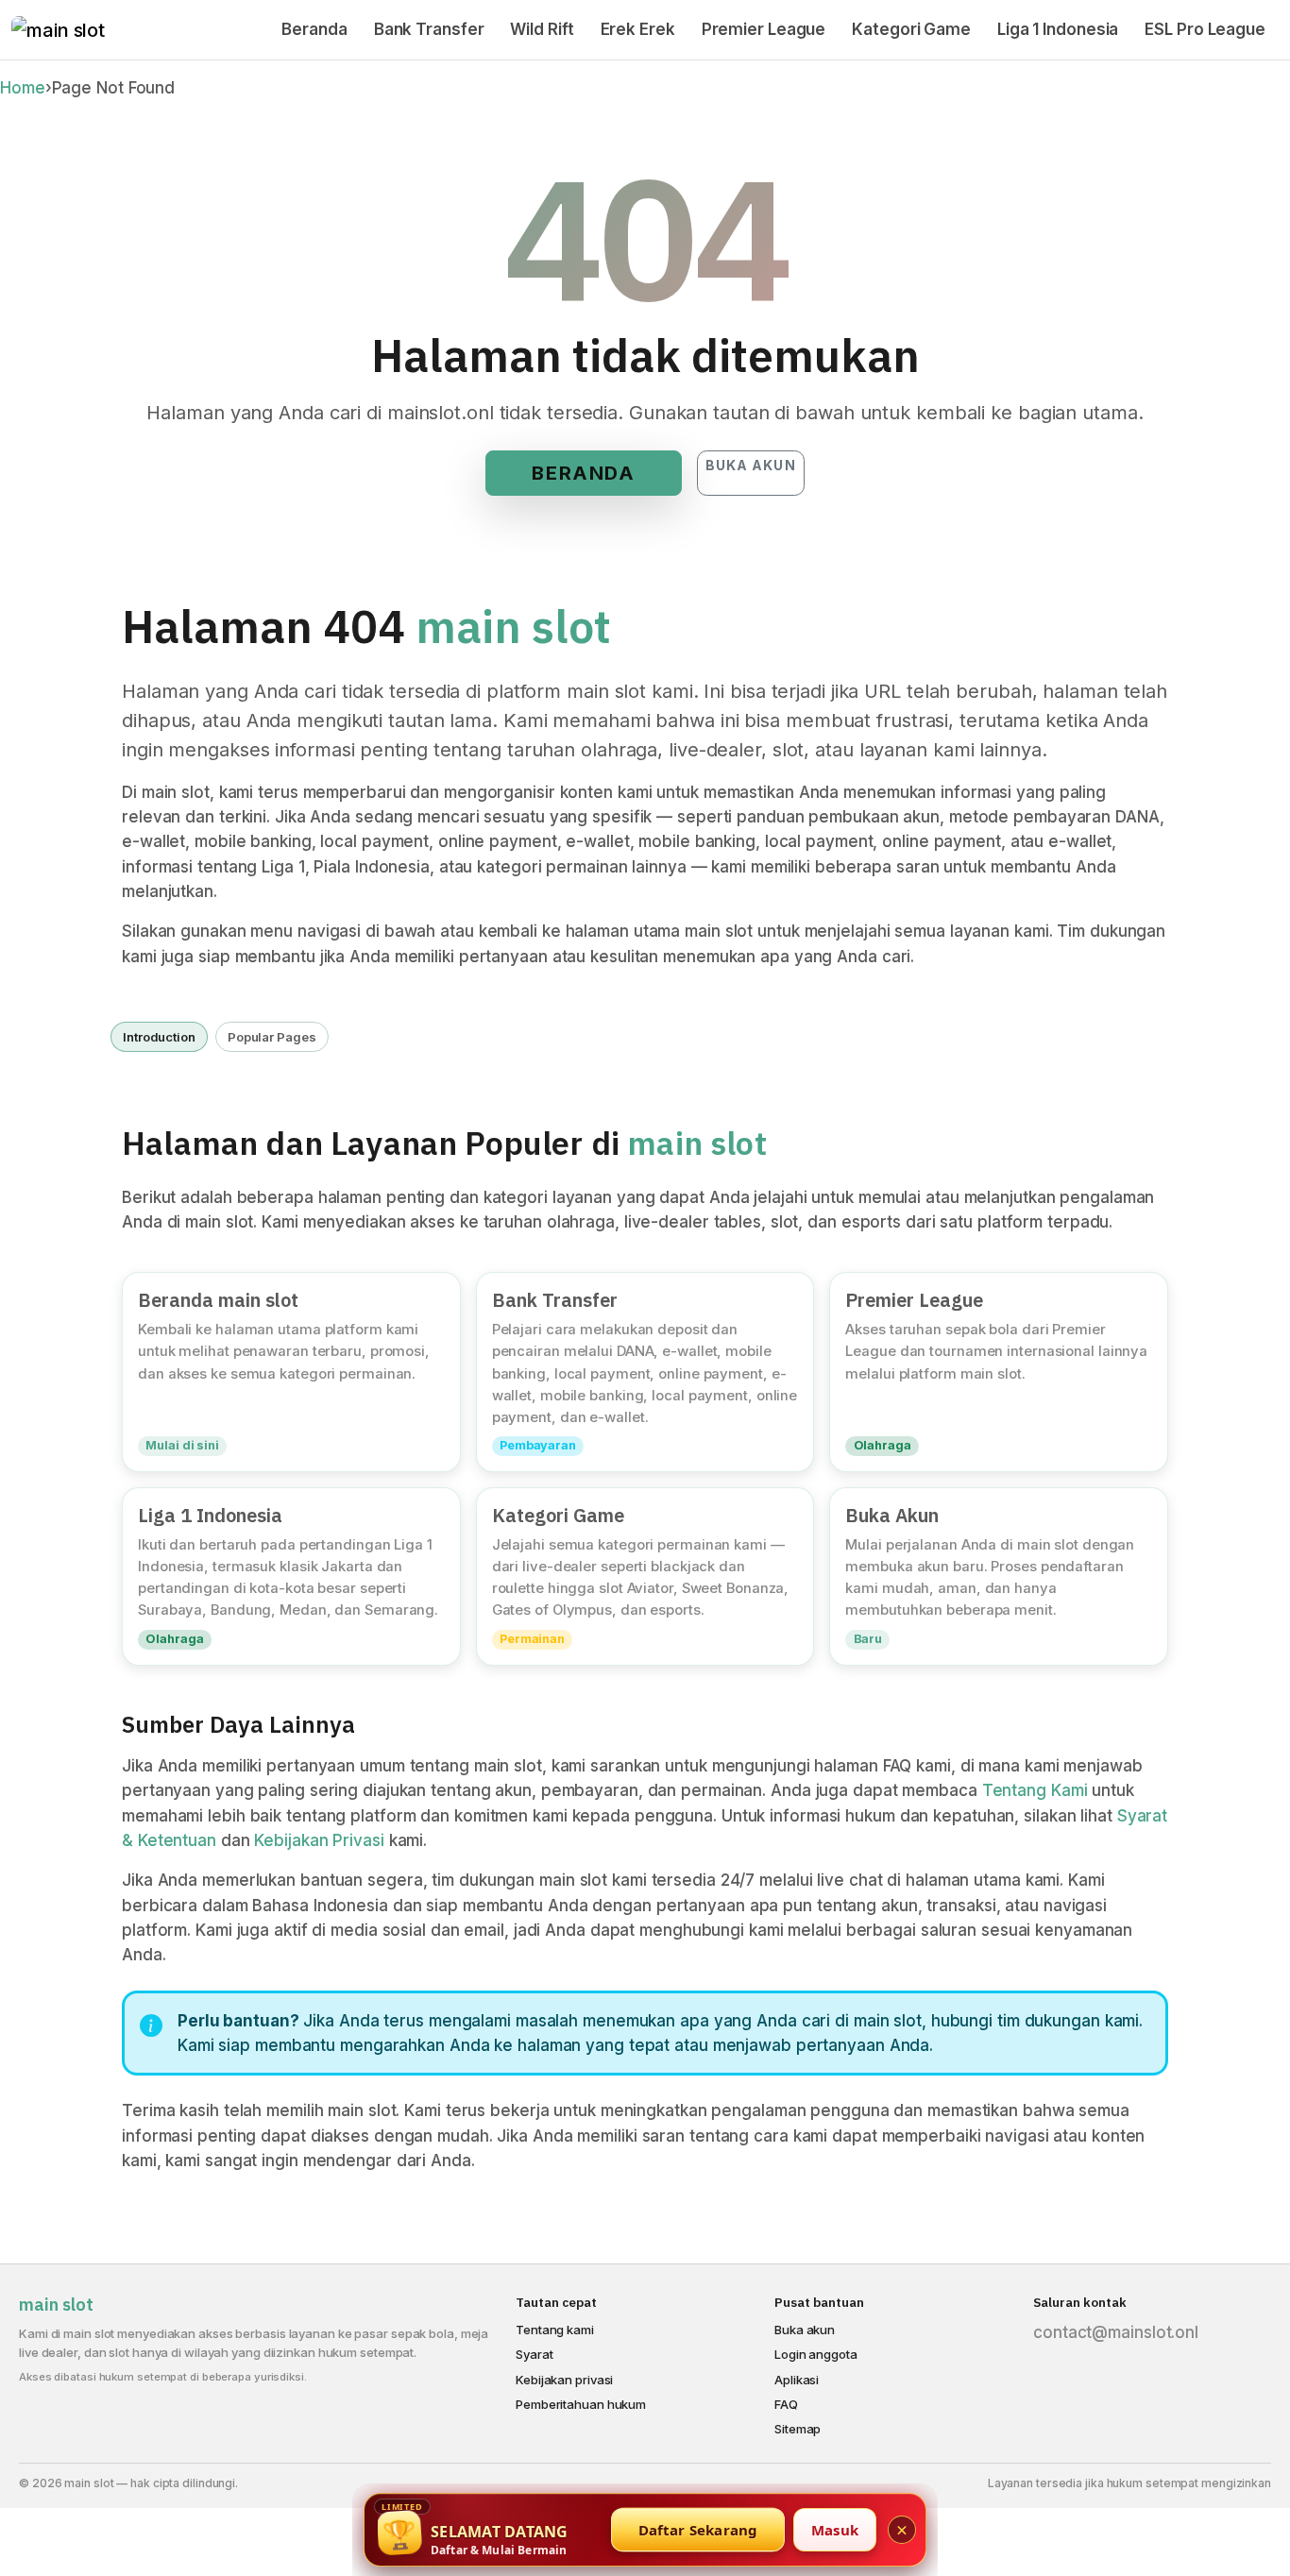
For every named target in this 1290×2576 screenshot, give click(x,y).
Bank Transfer (429, 29)
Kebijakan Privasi (319, 1840)
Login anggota (816, 2354)
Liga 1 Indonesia (1058, 29)
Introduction (159, 1037)
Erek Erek (638, 29)
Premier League (764, 29)
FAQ (786, 2404)
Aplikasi (797, 2380)
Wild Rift (542, 29)
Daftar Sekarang (698, 2530)
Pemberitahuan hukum (581, 2404)
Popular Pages (272, 1037)
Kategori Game (911, 29)
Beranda (314, 29)
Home (23, 88)
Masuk (835, 2530)
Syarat (534, 2354)
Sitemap (798, 2429)
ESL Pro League (1205, 29)
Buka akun (751, 465)
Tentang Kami (1035, 1790)
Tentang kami (555, 2330)
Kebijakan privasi (564, 2380)
